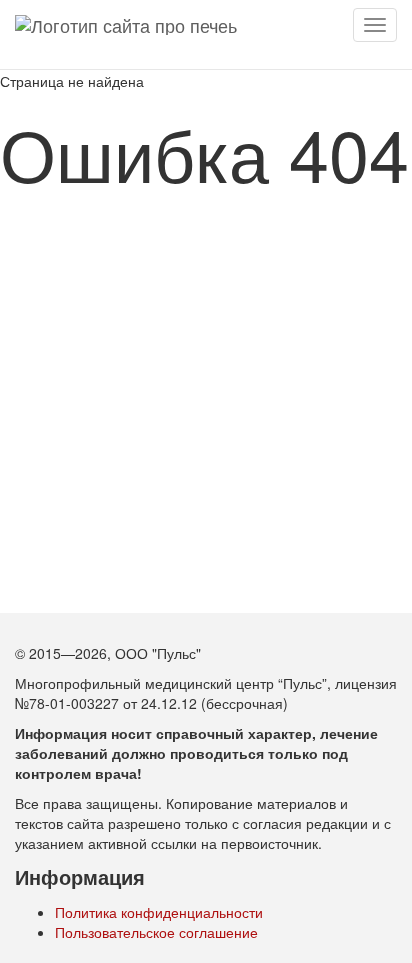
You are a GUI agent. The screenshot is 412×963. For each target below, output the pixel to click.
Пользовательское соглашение (156, 932)
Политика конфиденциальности (159, 912)
